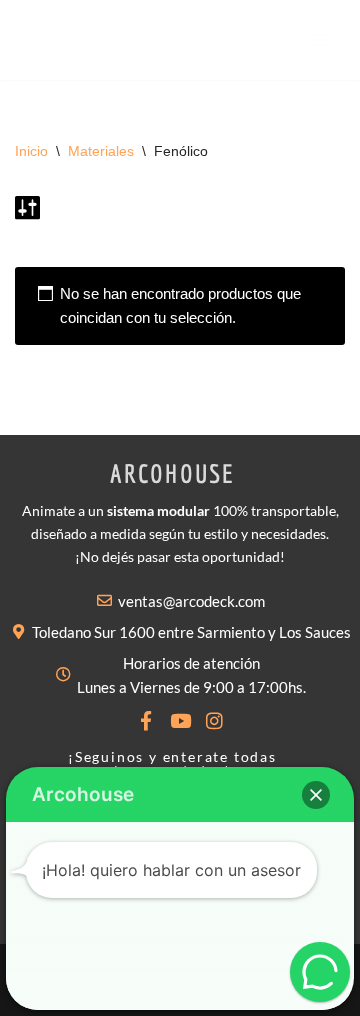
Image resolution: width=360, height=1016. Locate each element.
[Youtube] (180, 720)
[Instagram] (214, 720)
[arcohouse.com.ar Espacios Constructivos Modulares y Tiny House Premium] (45, 40)
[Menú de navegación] (321, 40)
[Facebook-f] (146, 720)
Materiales (101, 151)
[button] (316, 795)
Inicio (31, 151)
